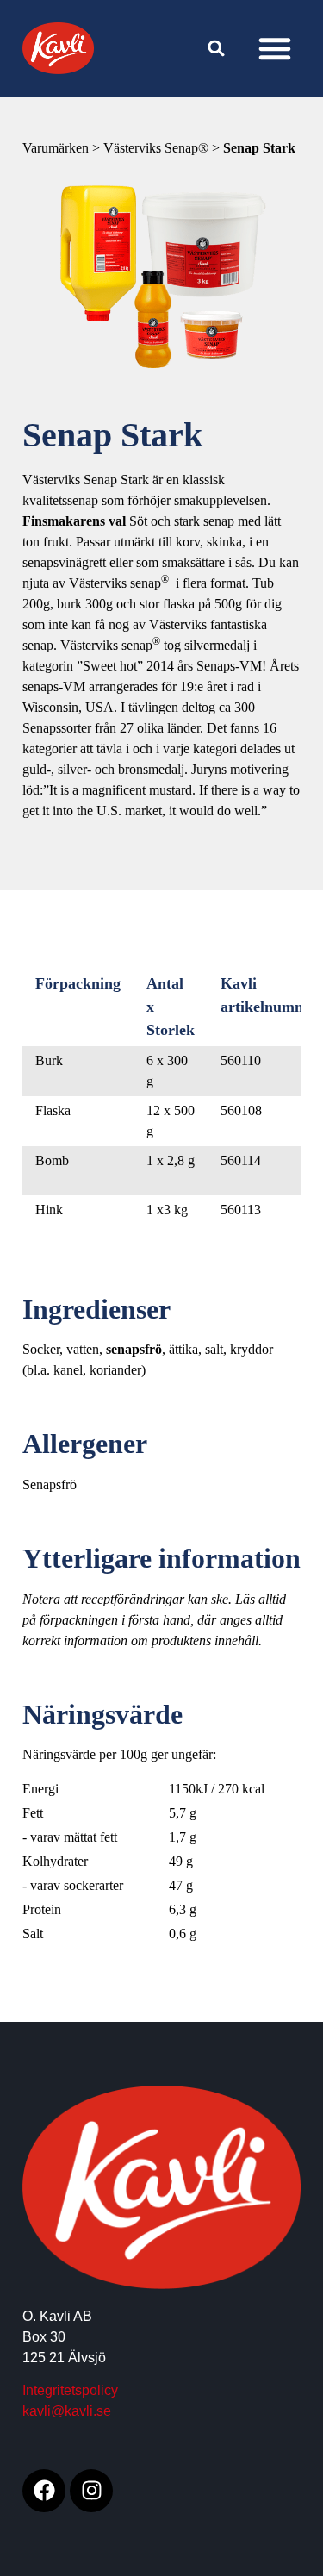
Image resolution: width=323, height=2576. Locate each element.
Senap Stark (259, 148)
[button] (275, 48)
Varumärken (57, 148)
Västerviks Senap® (158, 148)
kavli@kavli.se (67, 2411)
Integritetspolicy (70, 2390)
